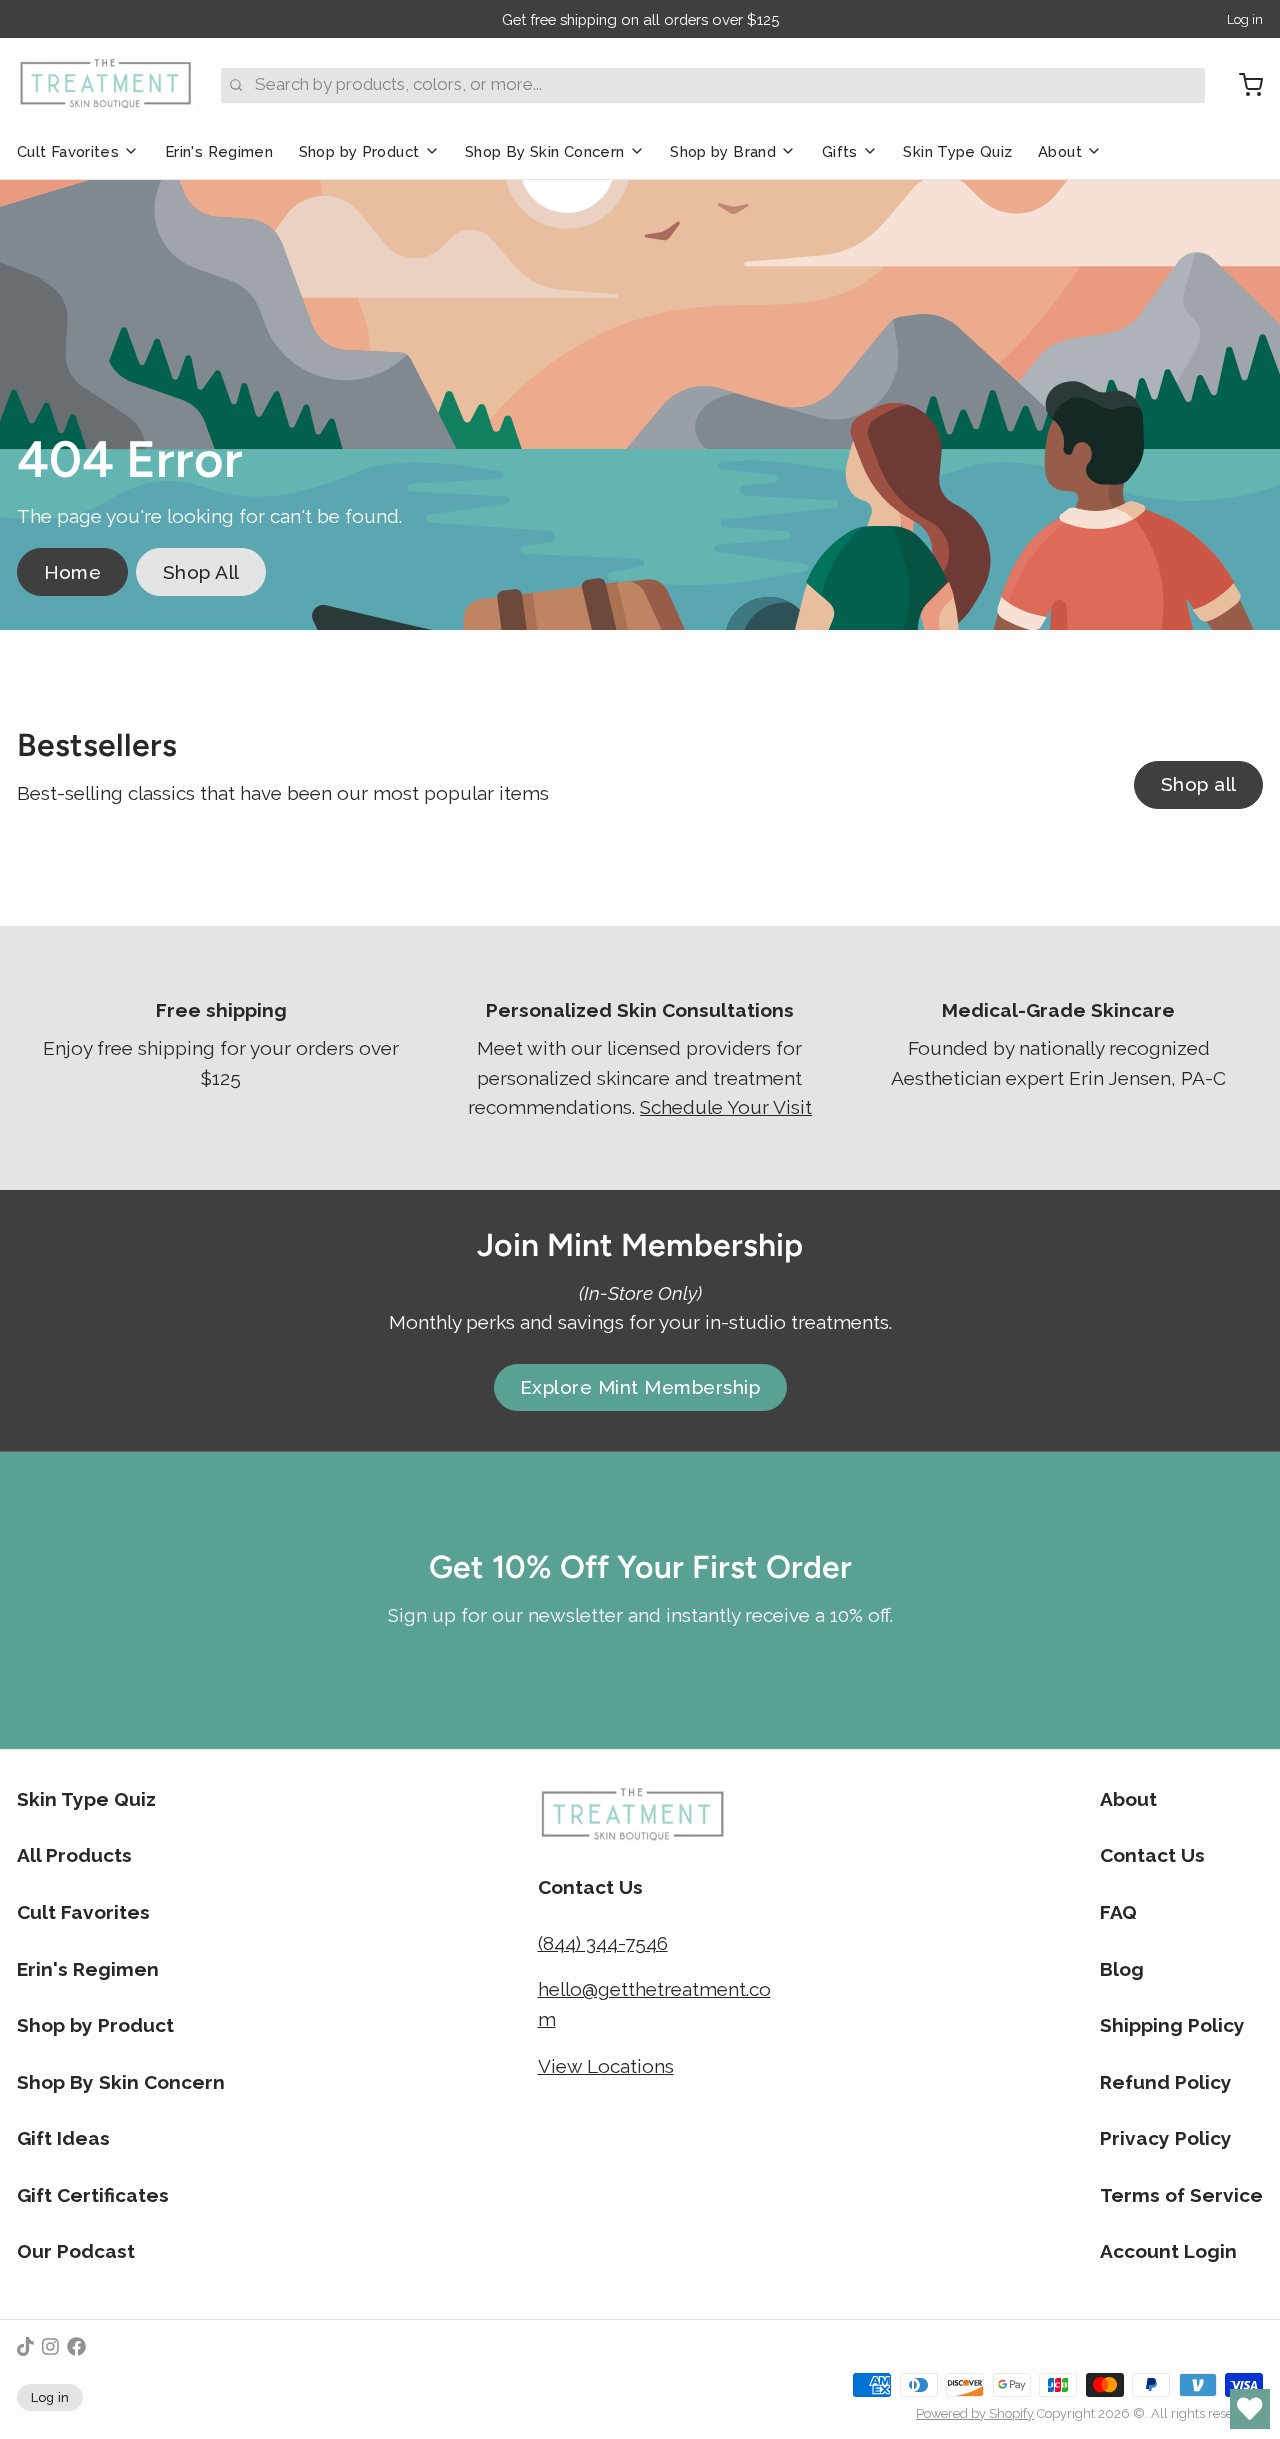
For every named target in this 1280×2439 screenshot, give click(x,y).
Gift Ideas (63, 2138)
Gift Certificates (93, 2195)
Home (73, 572)
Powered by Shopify (975, 2413)
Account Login (1168, 2251)
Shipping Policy (1172, 2025)
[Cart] (1242, 85)
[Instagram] (50, 2346)
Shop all (1199, 784)
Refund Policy (1166, 2082)
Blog (1122, 1969)
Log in (1245, 19)
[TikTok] (25, 2346)
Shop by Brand (723, 151)
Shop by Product (359, 151)
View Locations (606, 2066)
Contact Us (1152, 1855)
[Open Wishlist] (1250, 2409)
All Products (74, 1855)
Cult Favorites (68, 151)
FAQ (1118, 1912)
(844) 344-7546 (603, 1943)
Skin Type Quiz (957, 151)
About (1060, 151)
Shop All (201, 572)
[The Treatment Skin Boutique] (106, 85)
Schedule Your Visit (726, 1107)
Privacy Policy (1166, 2138)
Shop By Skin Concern (544, 151)
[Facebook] (76, 2346)
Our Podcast (76, 2251)
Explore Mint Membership (640, 1387)
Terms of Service (1181, 2195)
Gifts (840, 151)
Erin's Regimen (219, 151)
